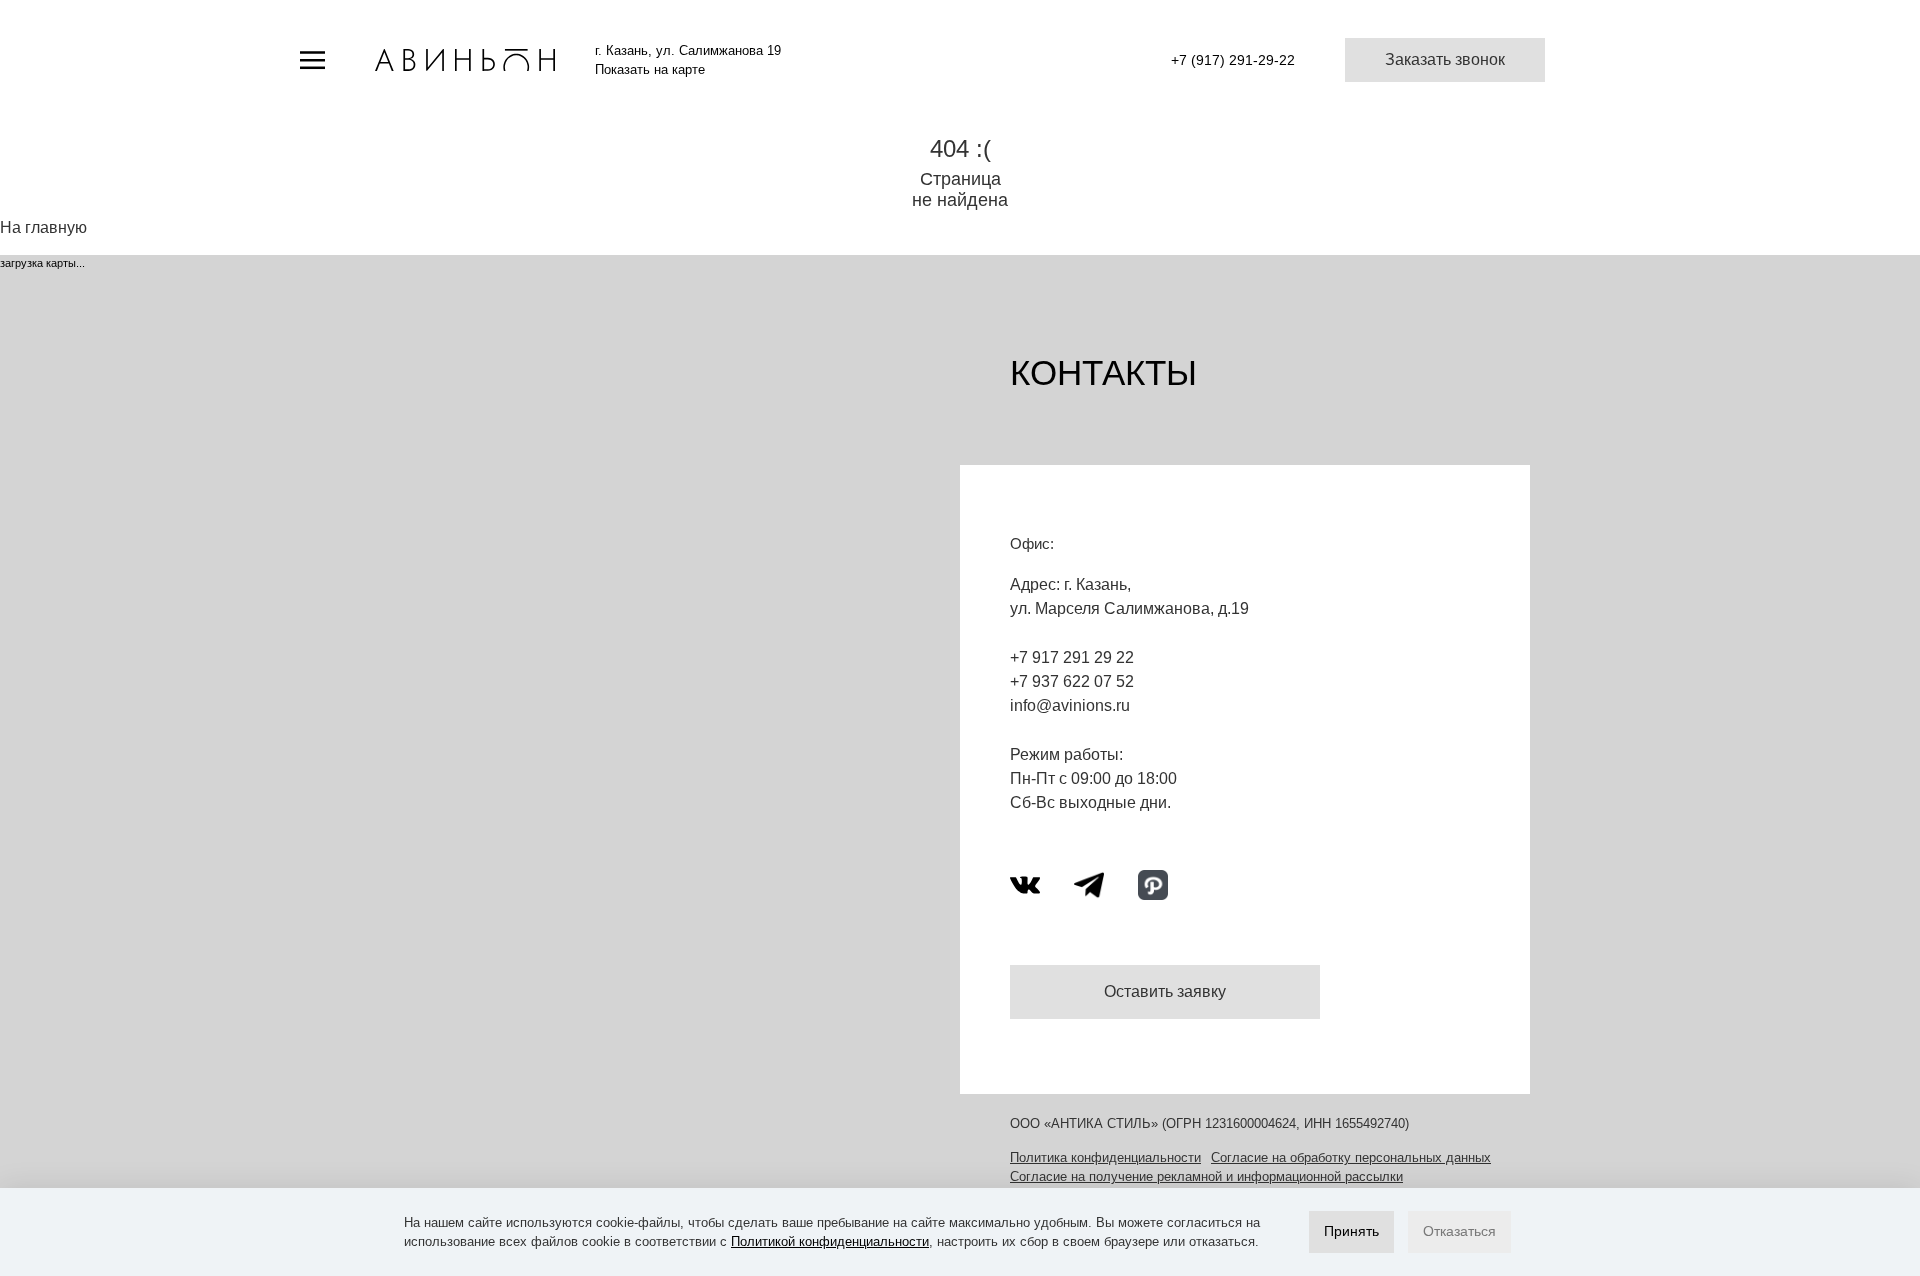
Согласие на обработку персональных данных (1351, 1157)
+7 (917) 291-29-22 (1233, 60)
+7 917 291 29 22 (1072, 657)
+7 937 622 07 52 (1072, 681)
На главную (43, 227)
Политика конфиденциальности (1105, 1157)
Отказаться (1459, 1231)
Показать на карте (650, 69)
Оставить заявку (1165, 991)
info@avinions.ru (1070, 705)
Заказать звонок (1445, 59)
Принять (1351, 1231)
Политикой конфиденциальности (830, 1241)
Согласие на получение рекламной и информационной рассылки (1206, 1176)
